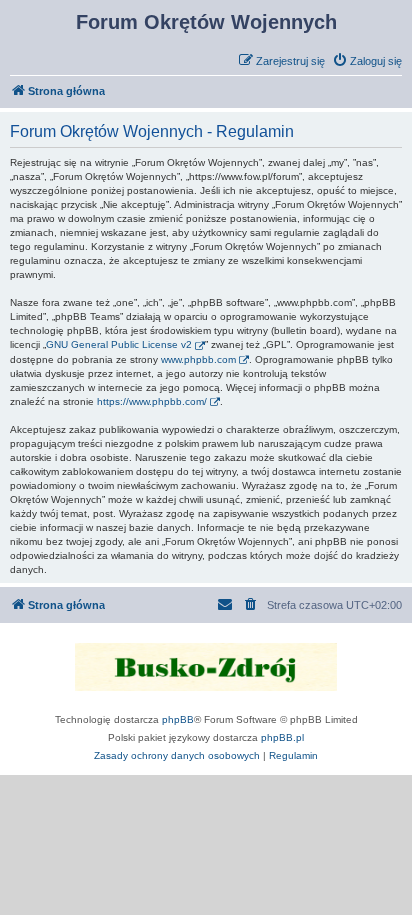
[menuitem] (367, 61)
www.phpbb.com (198, 359)
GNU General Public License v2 (119, 344)
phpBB (178, 719)
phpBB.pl (282, 737)
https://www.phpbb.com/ (152, 401)
